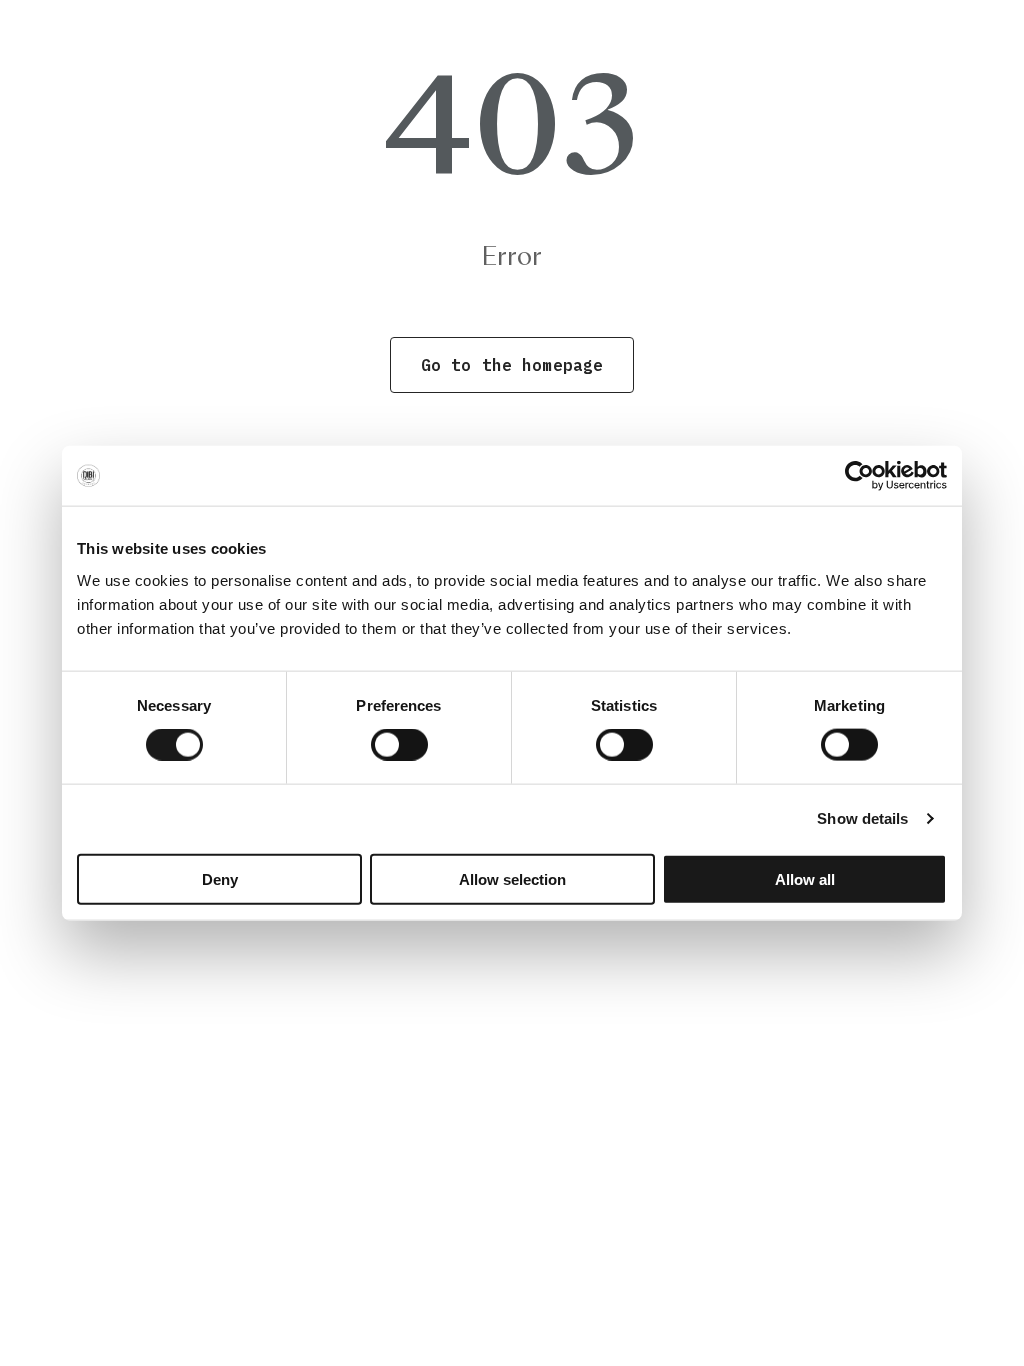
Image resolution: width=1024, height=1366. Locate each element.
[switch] (399, 745)
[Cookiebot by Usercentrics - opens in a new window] (859, 476)
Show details (862, 818)
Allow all (805, 878)
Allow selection (512, 878)
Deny (220, 878)
